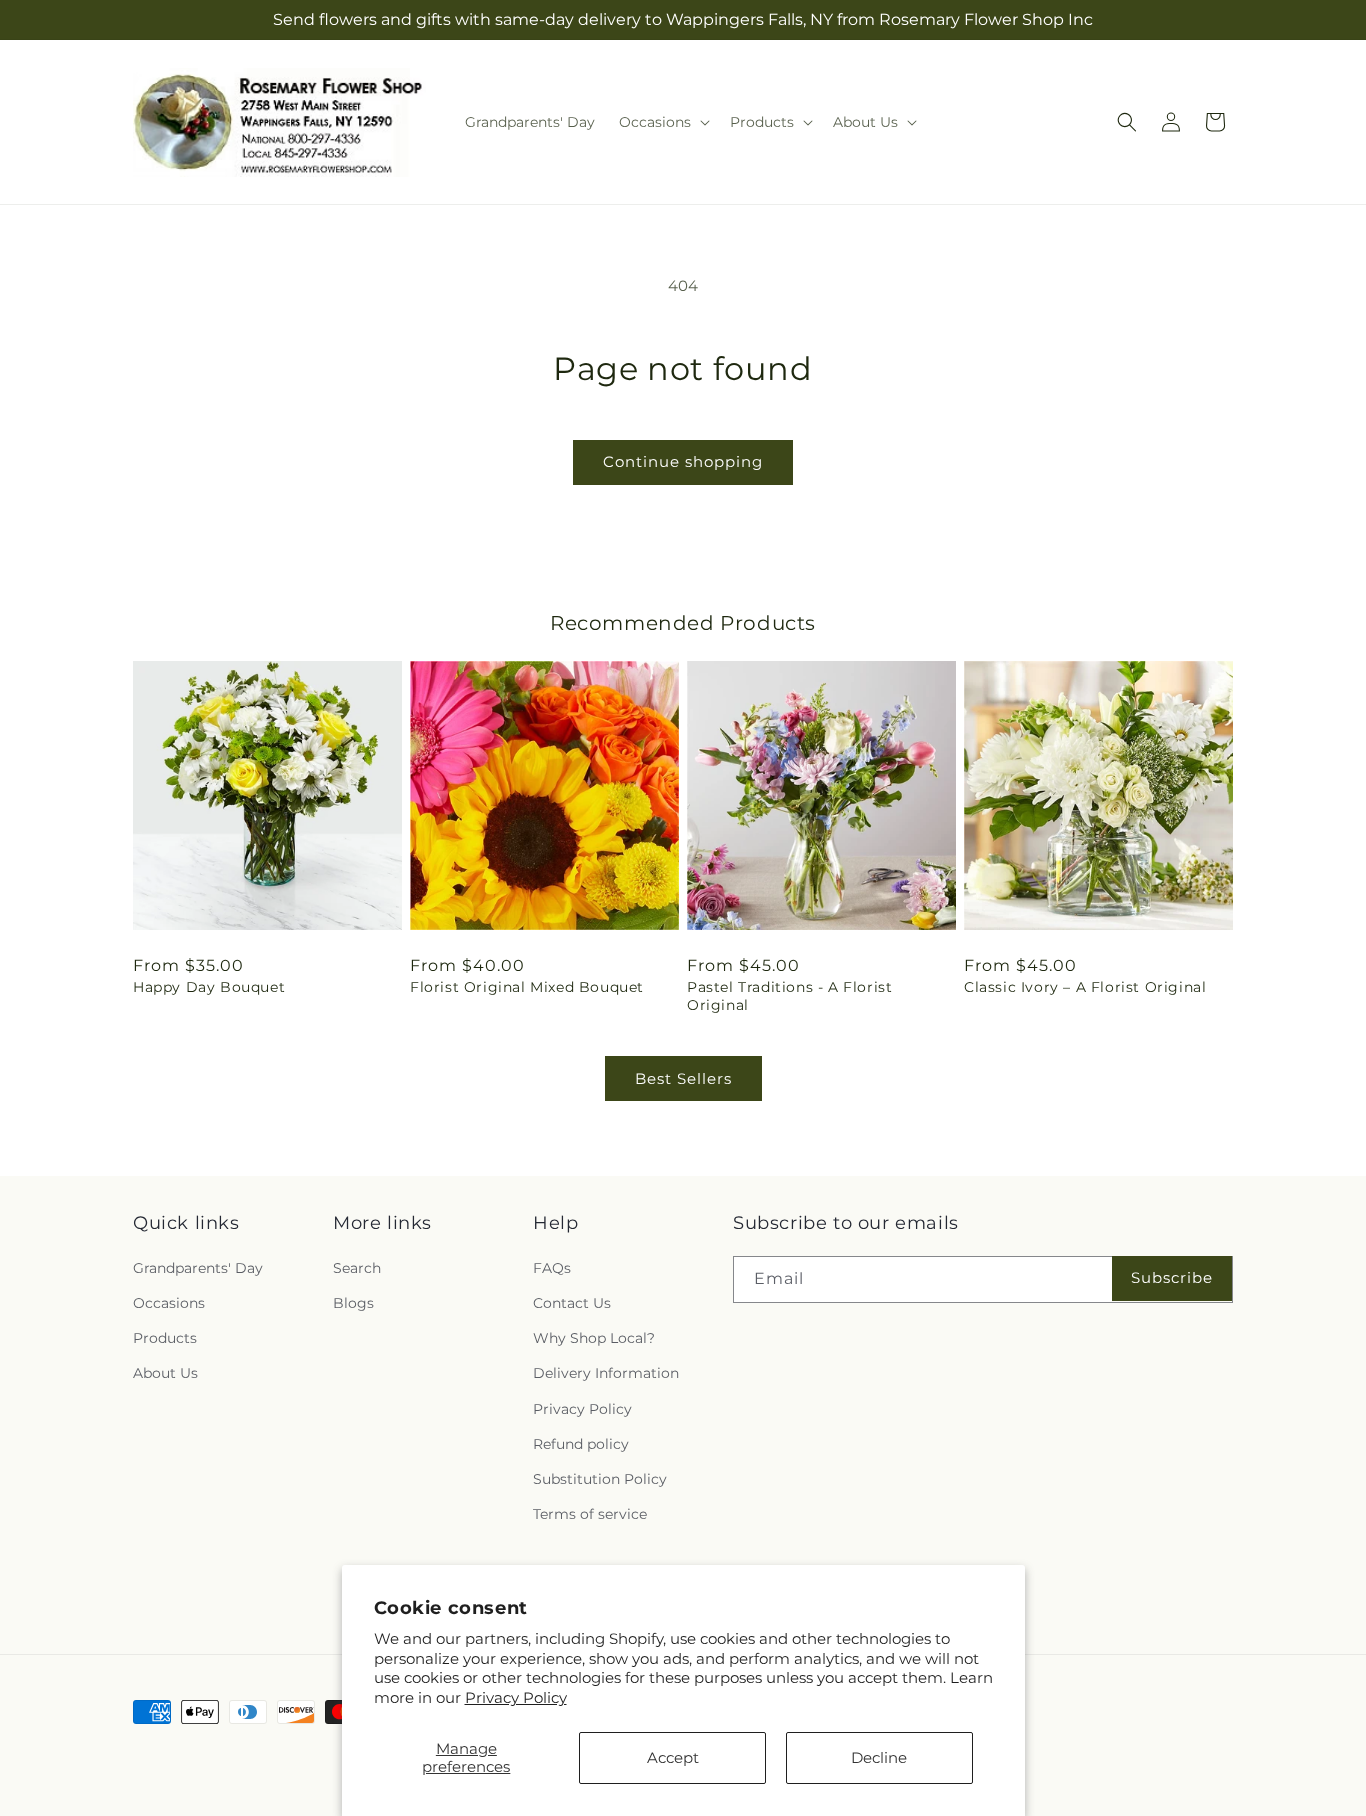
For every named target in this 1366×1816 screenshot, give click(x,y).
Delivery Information (606, 1373)
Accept (673, 1757)
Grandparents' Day (198, 1268)
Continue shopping (683, 461)
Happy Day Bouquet (209, 987)
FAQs (552, 1268)
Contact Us (572, 1303)
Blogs (353, 1303)
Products (165, 1338)
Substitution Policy (600, 1479)
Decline (879, 1757)
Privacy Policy (516, 1697)
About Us (165, 1373)
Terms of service (590, 1514)
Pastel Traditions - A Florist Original (789, 996)
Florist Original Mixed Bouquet (527, 987)
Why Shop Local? (594, 1338)
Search (357, 1268)
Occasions (169, 1303)
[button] (662, 122)
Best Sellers (683, 1078)
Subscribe (1172, 1277)
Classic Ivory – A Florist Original (1085, 987)
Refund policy (581, 1444)
